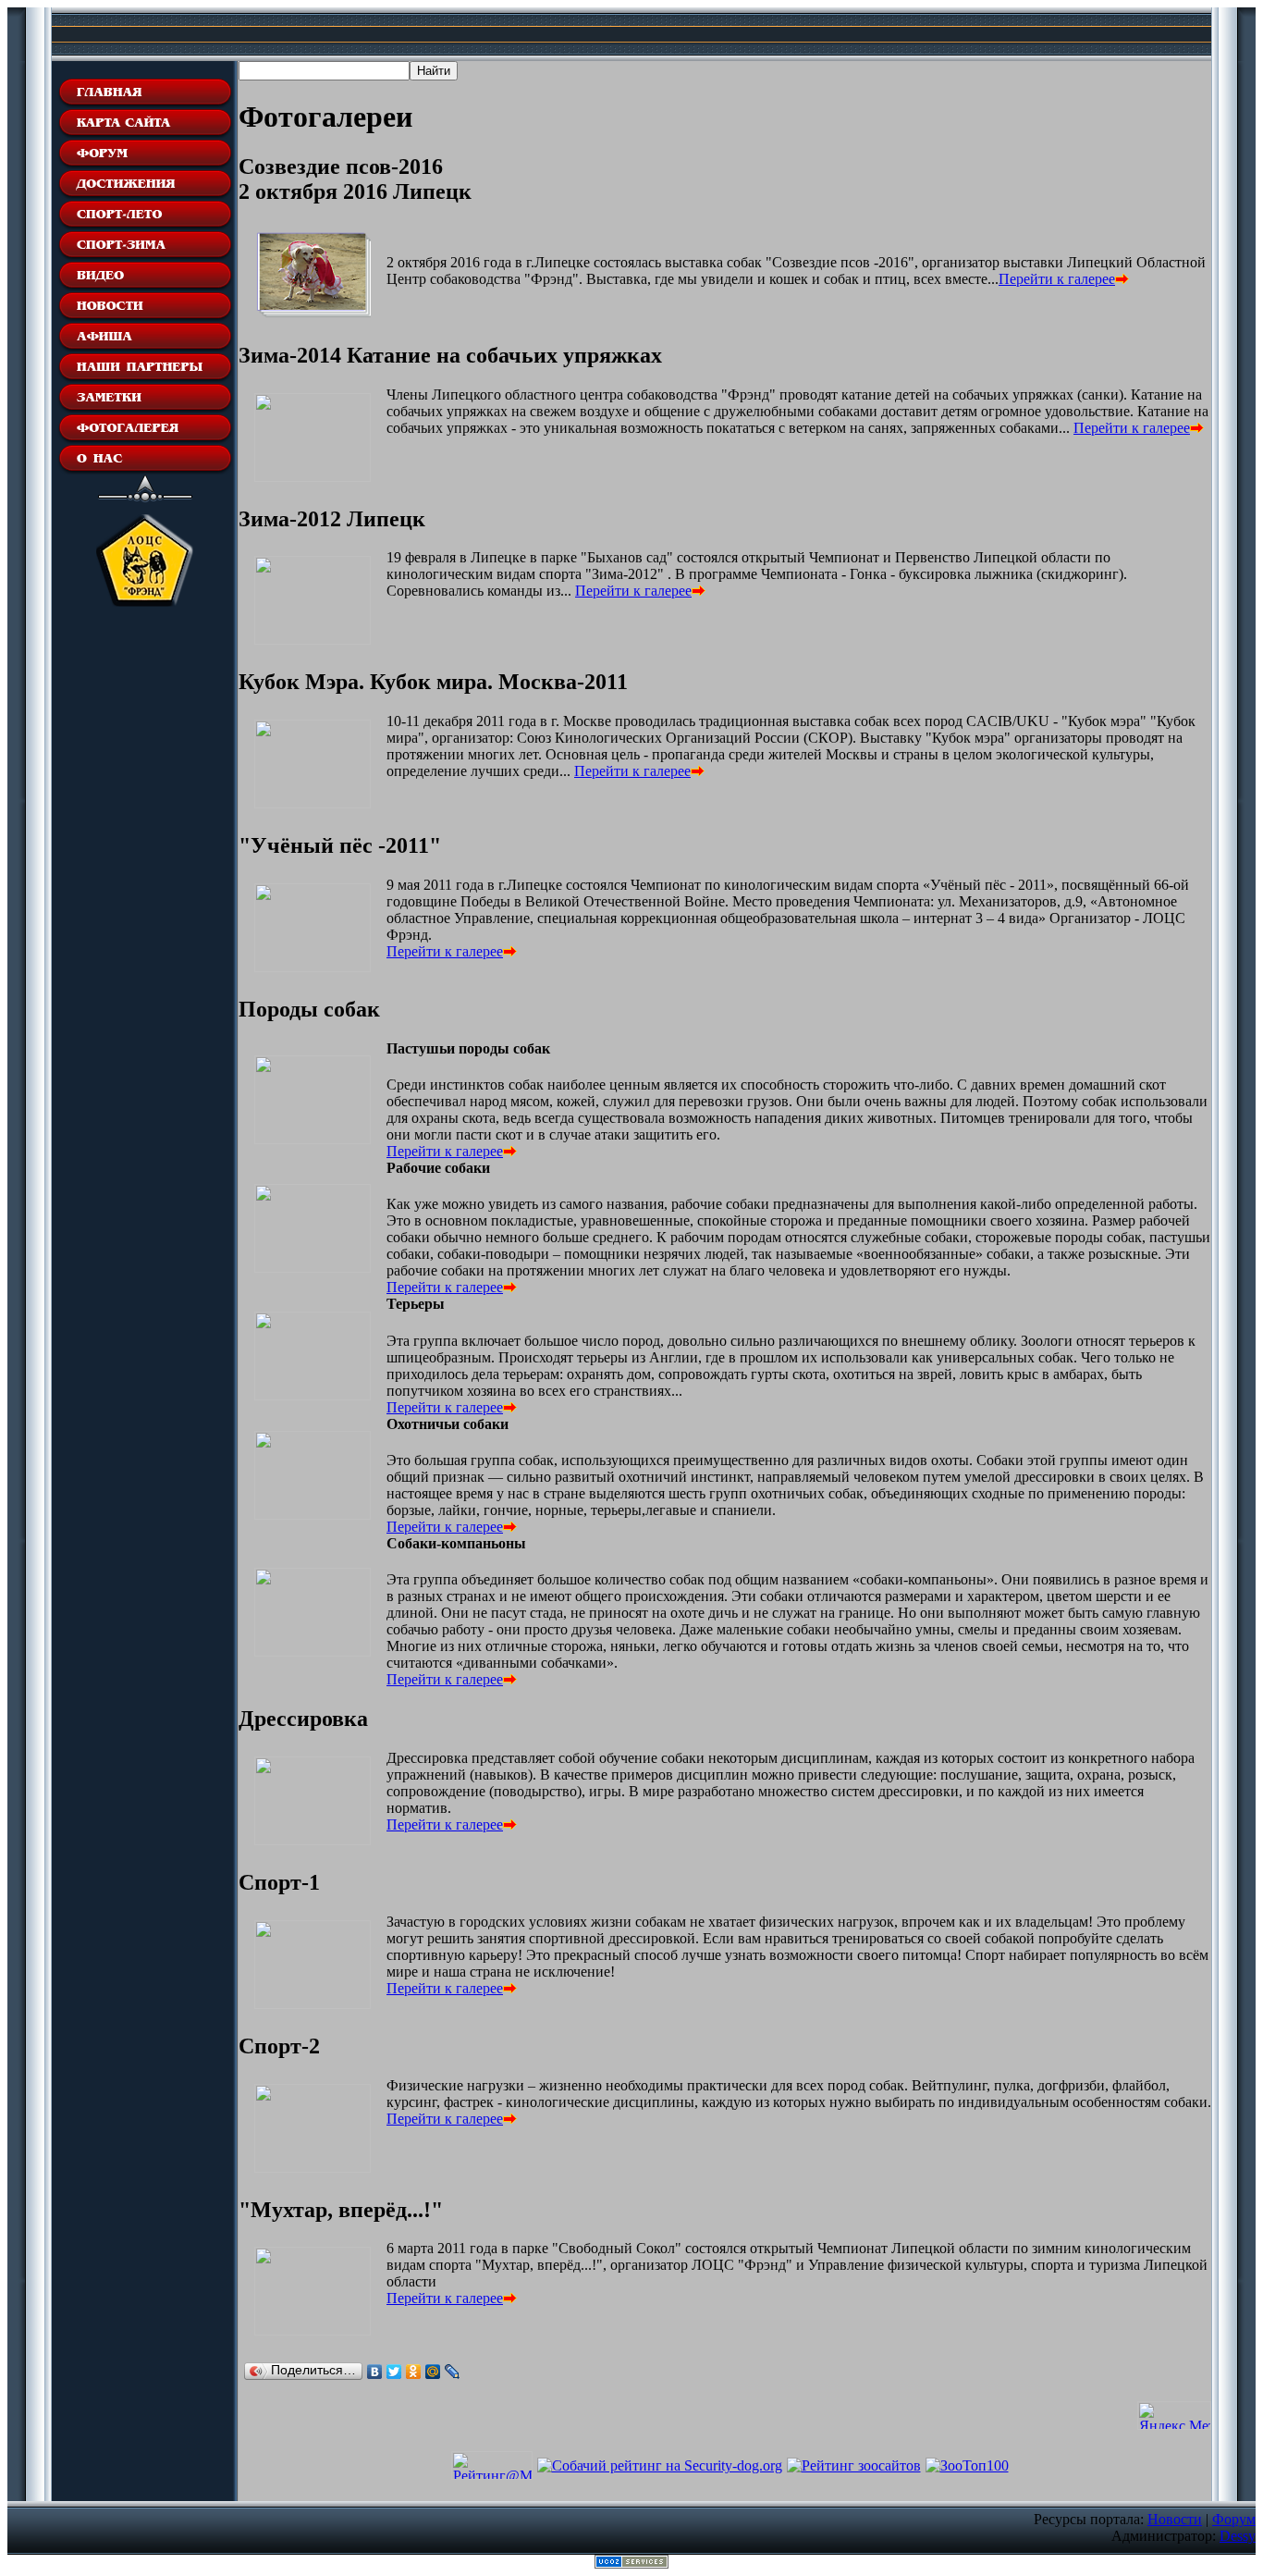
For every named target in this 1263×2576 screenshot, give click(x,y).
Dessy (1238, 2536)
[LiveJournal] (453, 2372)
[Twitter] (394, 2372)
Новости (1175, 2519)
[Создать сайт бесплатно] (631, 2564)
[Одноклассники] (414, 2372)
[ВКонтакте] (375, 2372)
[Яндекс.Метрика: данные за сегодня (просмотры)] (1174, 2416)
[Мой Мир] (433, 2372)
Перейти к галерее (1057, 279)
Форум (1234, 2519)
